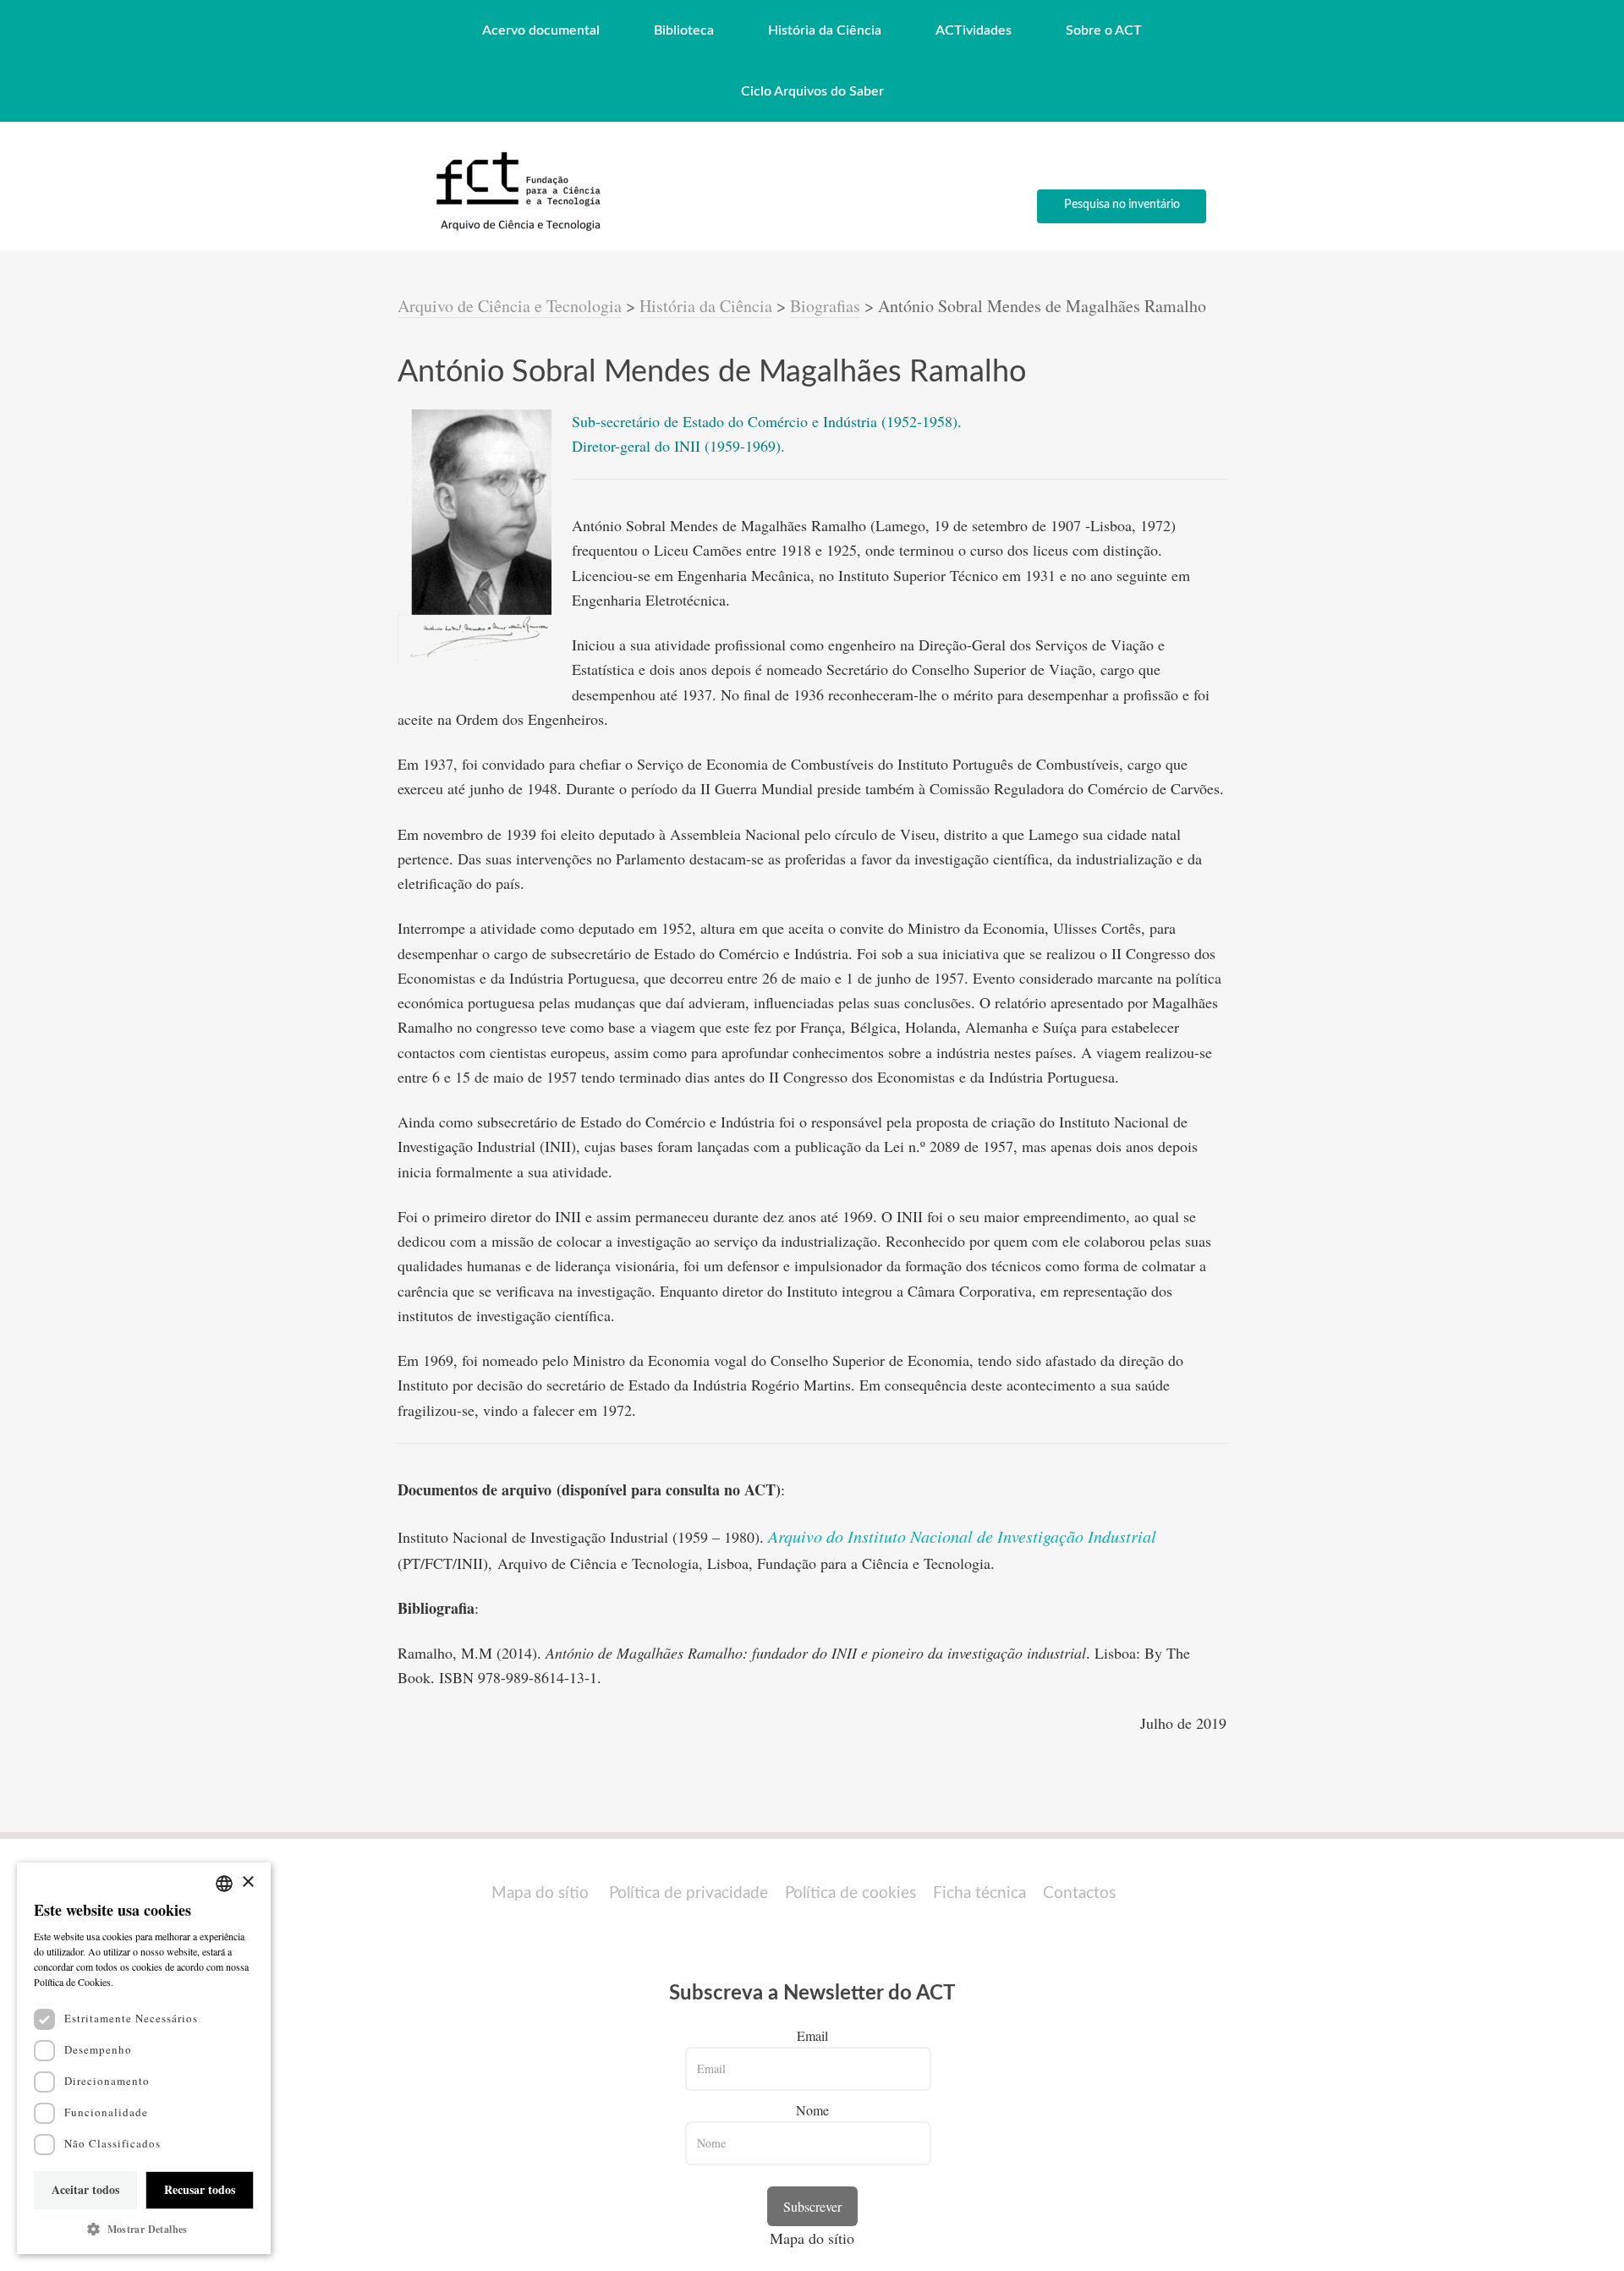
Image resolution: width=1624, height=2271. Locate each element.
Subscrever (812, 2206)
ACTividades (974, 30)
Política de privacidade (689, 1893)
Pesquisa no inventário (1122, 205)
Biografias (825, 306)
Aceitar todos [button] (85, 2189)
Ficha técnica (979, 1893)
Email (812, 2035)
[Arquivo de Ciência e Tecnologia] (516, 230)
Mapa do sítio (540, 1893)
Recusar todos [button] (200, 2189)
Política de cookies (850, 1893)
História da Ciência (825, 30)
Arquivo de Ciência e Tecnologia (510, 306)
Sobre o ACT (1104, 30)
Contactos (1079, 1893)
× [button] (247, 1882)
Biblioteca (684, 30)
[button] (144, 2229)
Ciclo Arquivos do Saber (812, 91)
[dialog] (144, 2058)
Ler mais (135, 1982)
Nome (812, 2110)
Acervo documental (541, 30)
